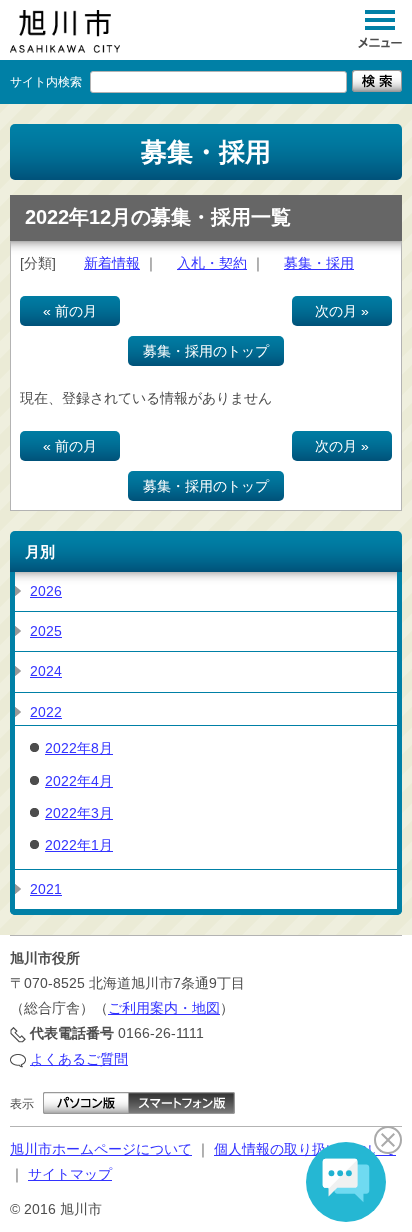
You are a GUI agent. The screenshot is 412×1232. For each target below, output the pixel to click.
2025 (46, 631)
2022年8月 (79, 748)
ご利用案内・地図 (164, 1008)
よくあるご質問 (79, 1059)
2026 (46, 591)
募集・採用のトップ (206, 351)
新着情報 (112, 263)
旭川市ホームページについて (101, 1149)
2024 (46, 671)
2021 (46, 889)
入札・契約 (212, 263)
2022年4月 (79, 781)
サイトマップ (70, 1174)
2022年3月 (79, 813)
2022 (46, 712)
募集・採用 (319, 263)
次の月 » (342, 311)
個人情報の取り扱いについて (305, 1149)
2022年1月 (79, 845)
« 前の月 (70, 311)
